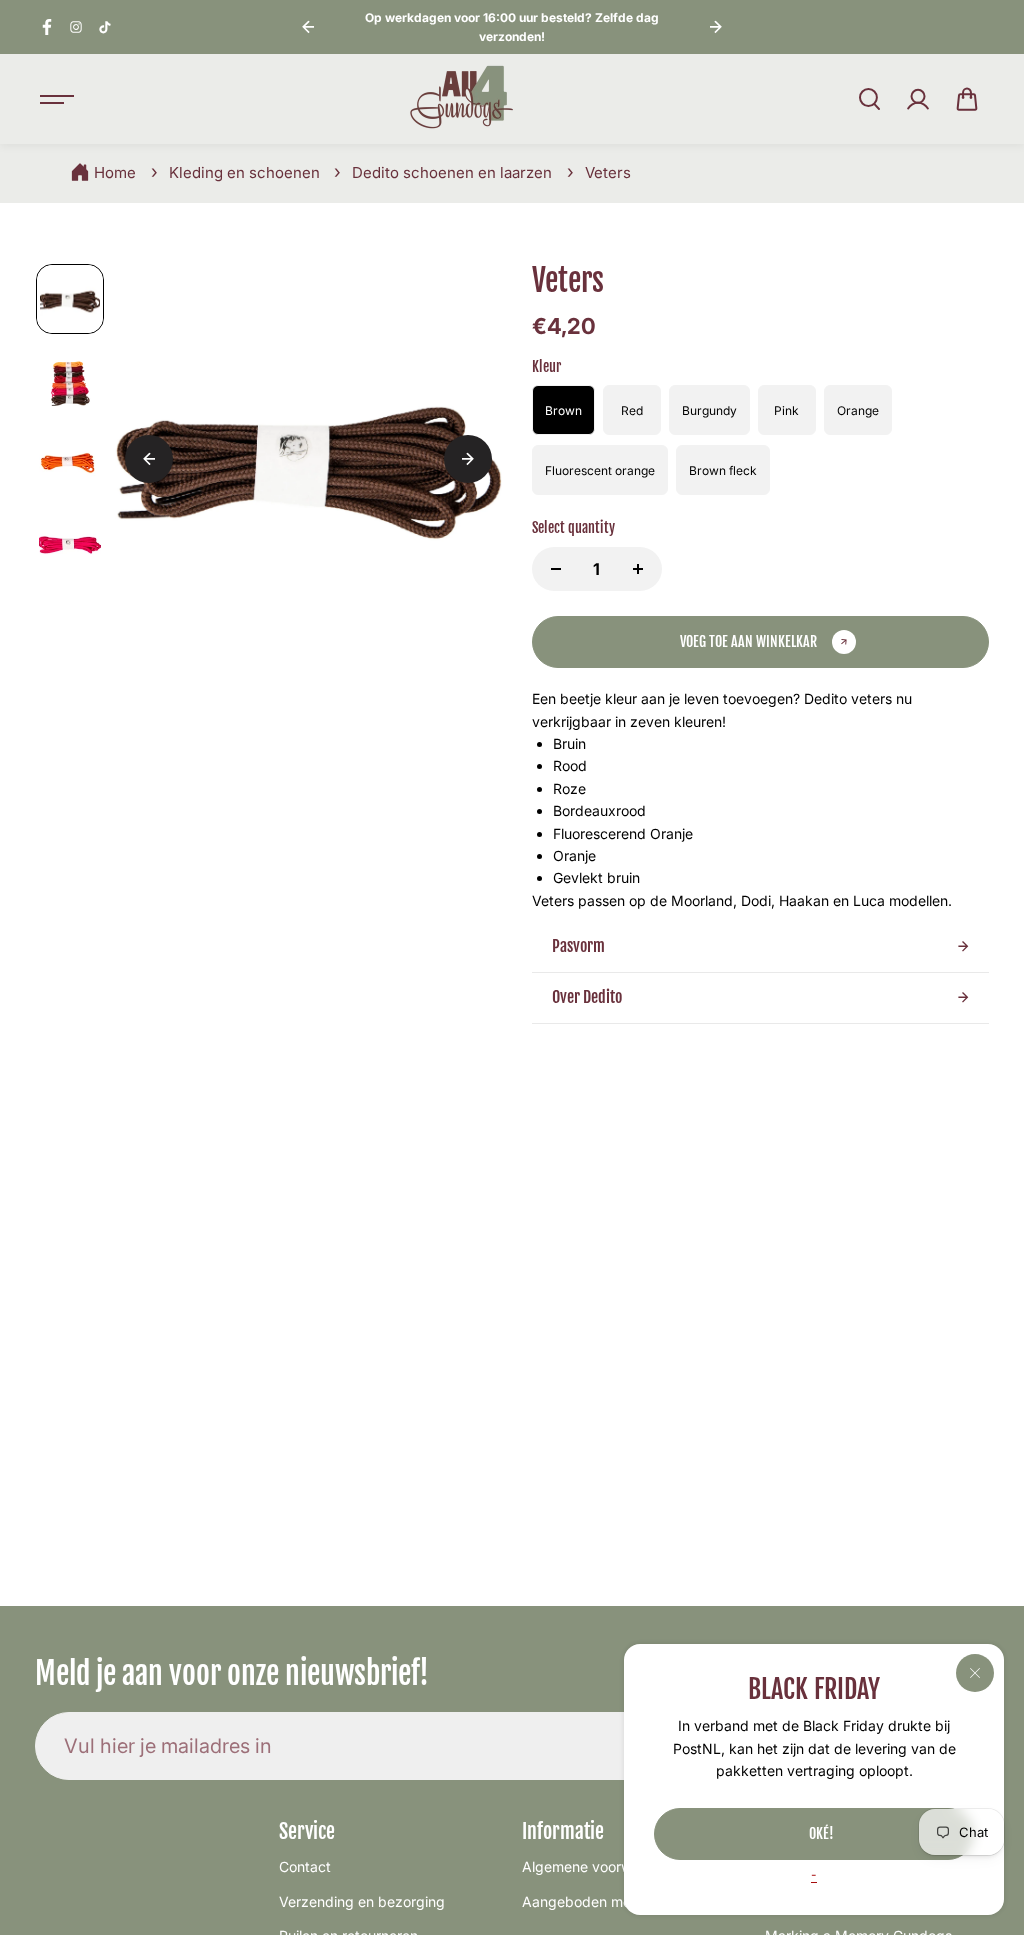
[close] (975, 1673)
